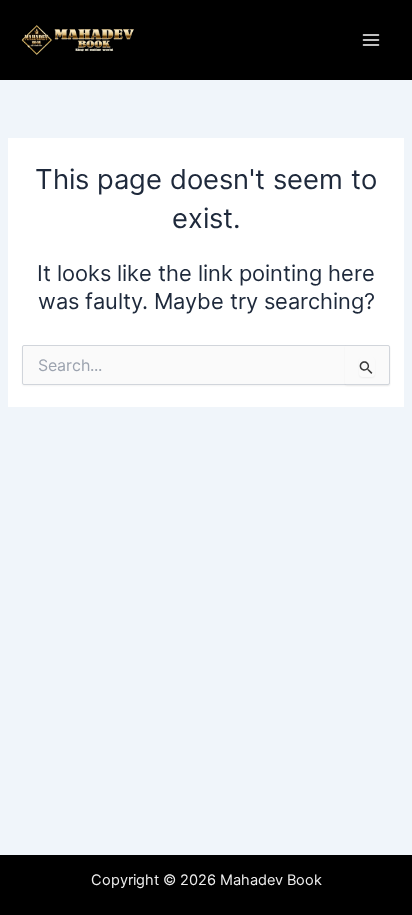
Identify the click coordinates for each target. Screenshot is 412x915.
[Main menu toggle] (371, 40)
